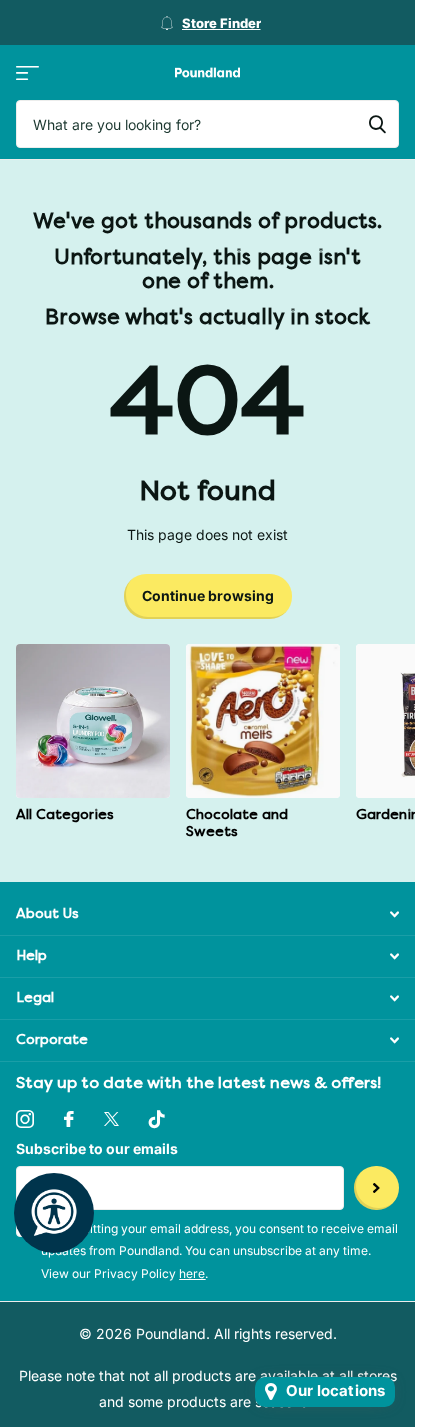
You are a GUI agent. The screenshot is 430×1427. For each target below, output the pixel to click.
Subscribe (376, 1188)
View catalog (27, 72)
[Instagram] (25, 1119)
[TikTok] (157, 1119)
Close (207, 914)
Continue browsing (208, 595)
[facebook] (69, 1119)
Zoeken (377, 124)
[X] (111, 1119)
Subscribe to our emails (97, 1148)
